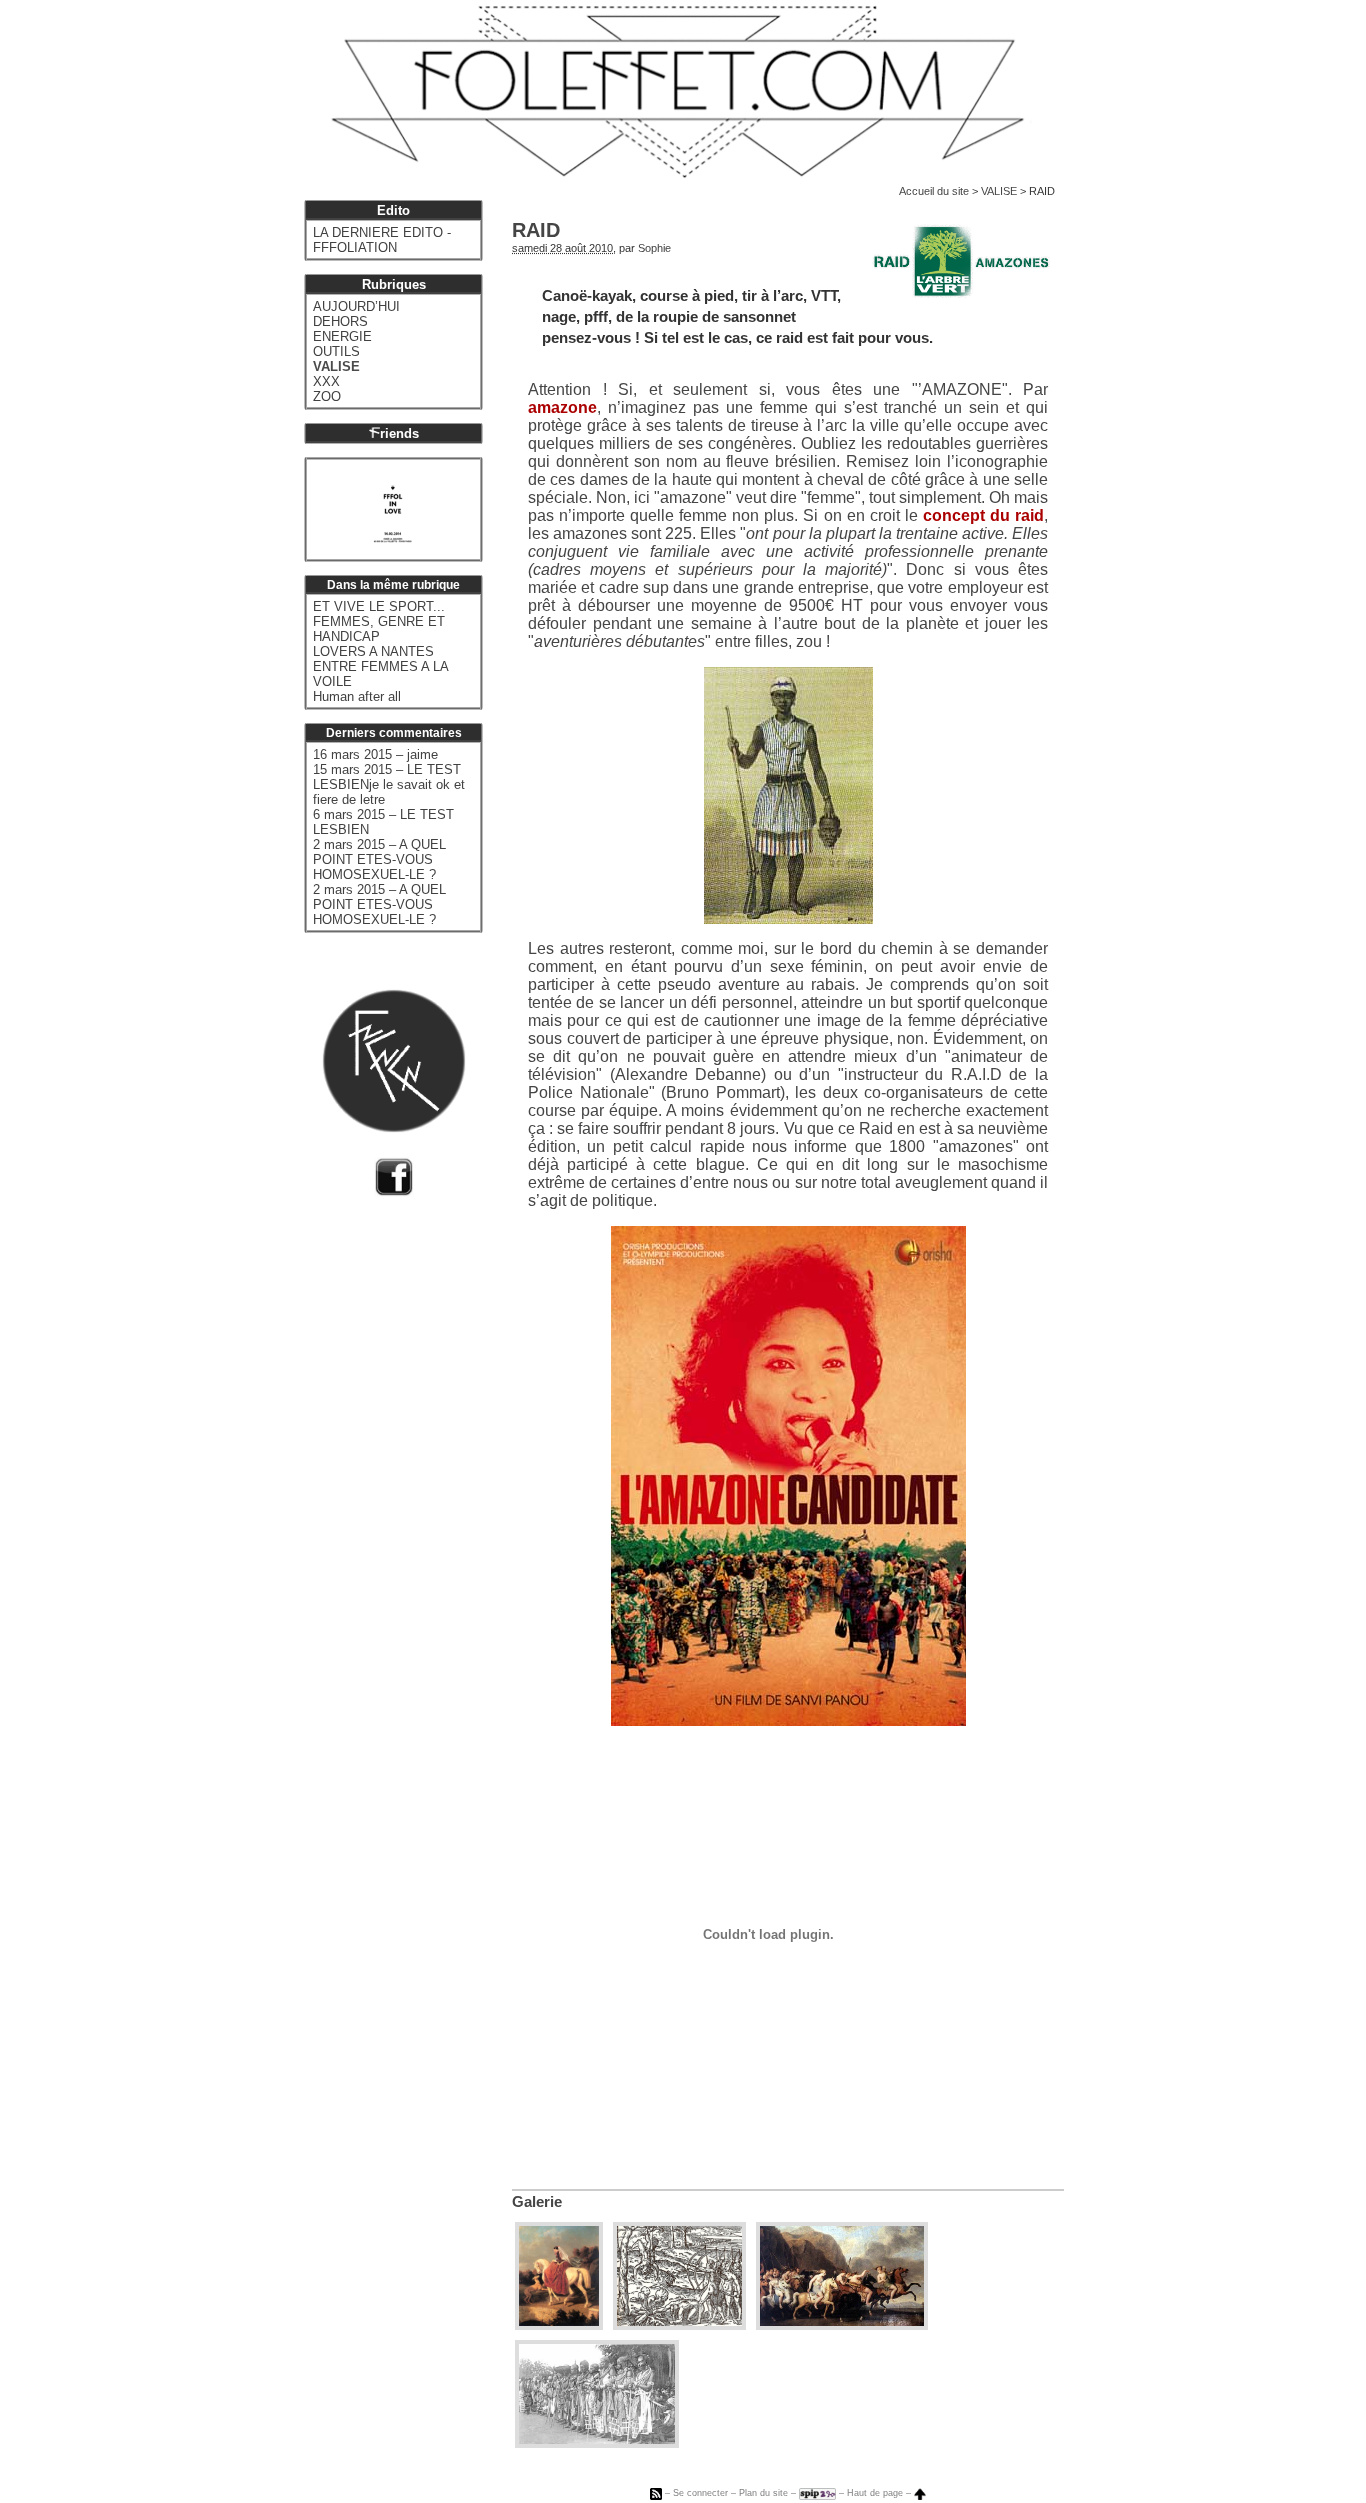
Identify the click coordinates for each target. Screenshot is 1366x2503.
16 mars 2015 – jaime (375, 754)
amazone (562, 407)
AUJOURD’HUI (356, 306)
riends (399, 433)
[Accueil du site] (683, 91)
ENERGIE (342, 336)
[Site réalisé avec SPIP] (817, 2493)
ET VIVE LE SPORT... (379, 606)
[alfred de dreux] (559, 2324)
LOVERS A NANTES (373, 651)
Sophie (654, 248)
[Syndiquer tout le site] (656, 2493)
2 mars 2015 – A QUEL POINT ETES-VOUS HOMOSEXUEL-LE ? (379, 859)
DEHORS (340, 321)
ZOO (327, 396)
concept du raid (983, 515)
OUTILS (336, 351)
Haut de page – (880, 2493)
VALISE (999, 191)
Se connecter (700, 2493)
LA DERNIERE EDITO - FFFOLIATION (382, 240)
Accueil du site (934, 191)
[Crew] (394, 1135)
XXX (326, 381)
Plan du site (763, 2493)
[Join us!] (394, 1191)
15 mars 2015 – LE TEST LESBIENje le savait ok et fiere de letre (389, 784)
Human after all (357, 696)
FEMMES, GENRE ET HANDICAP (379, 629)
